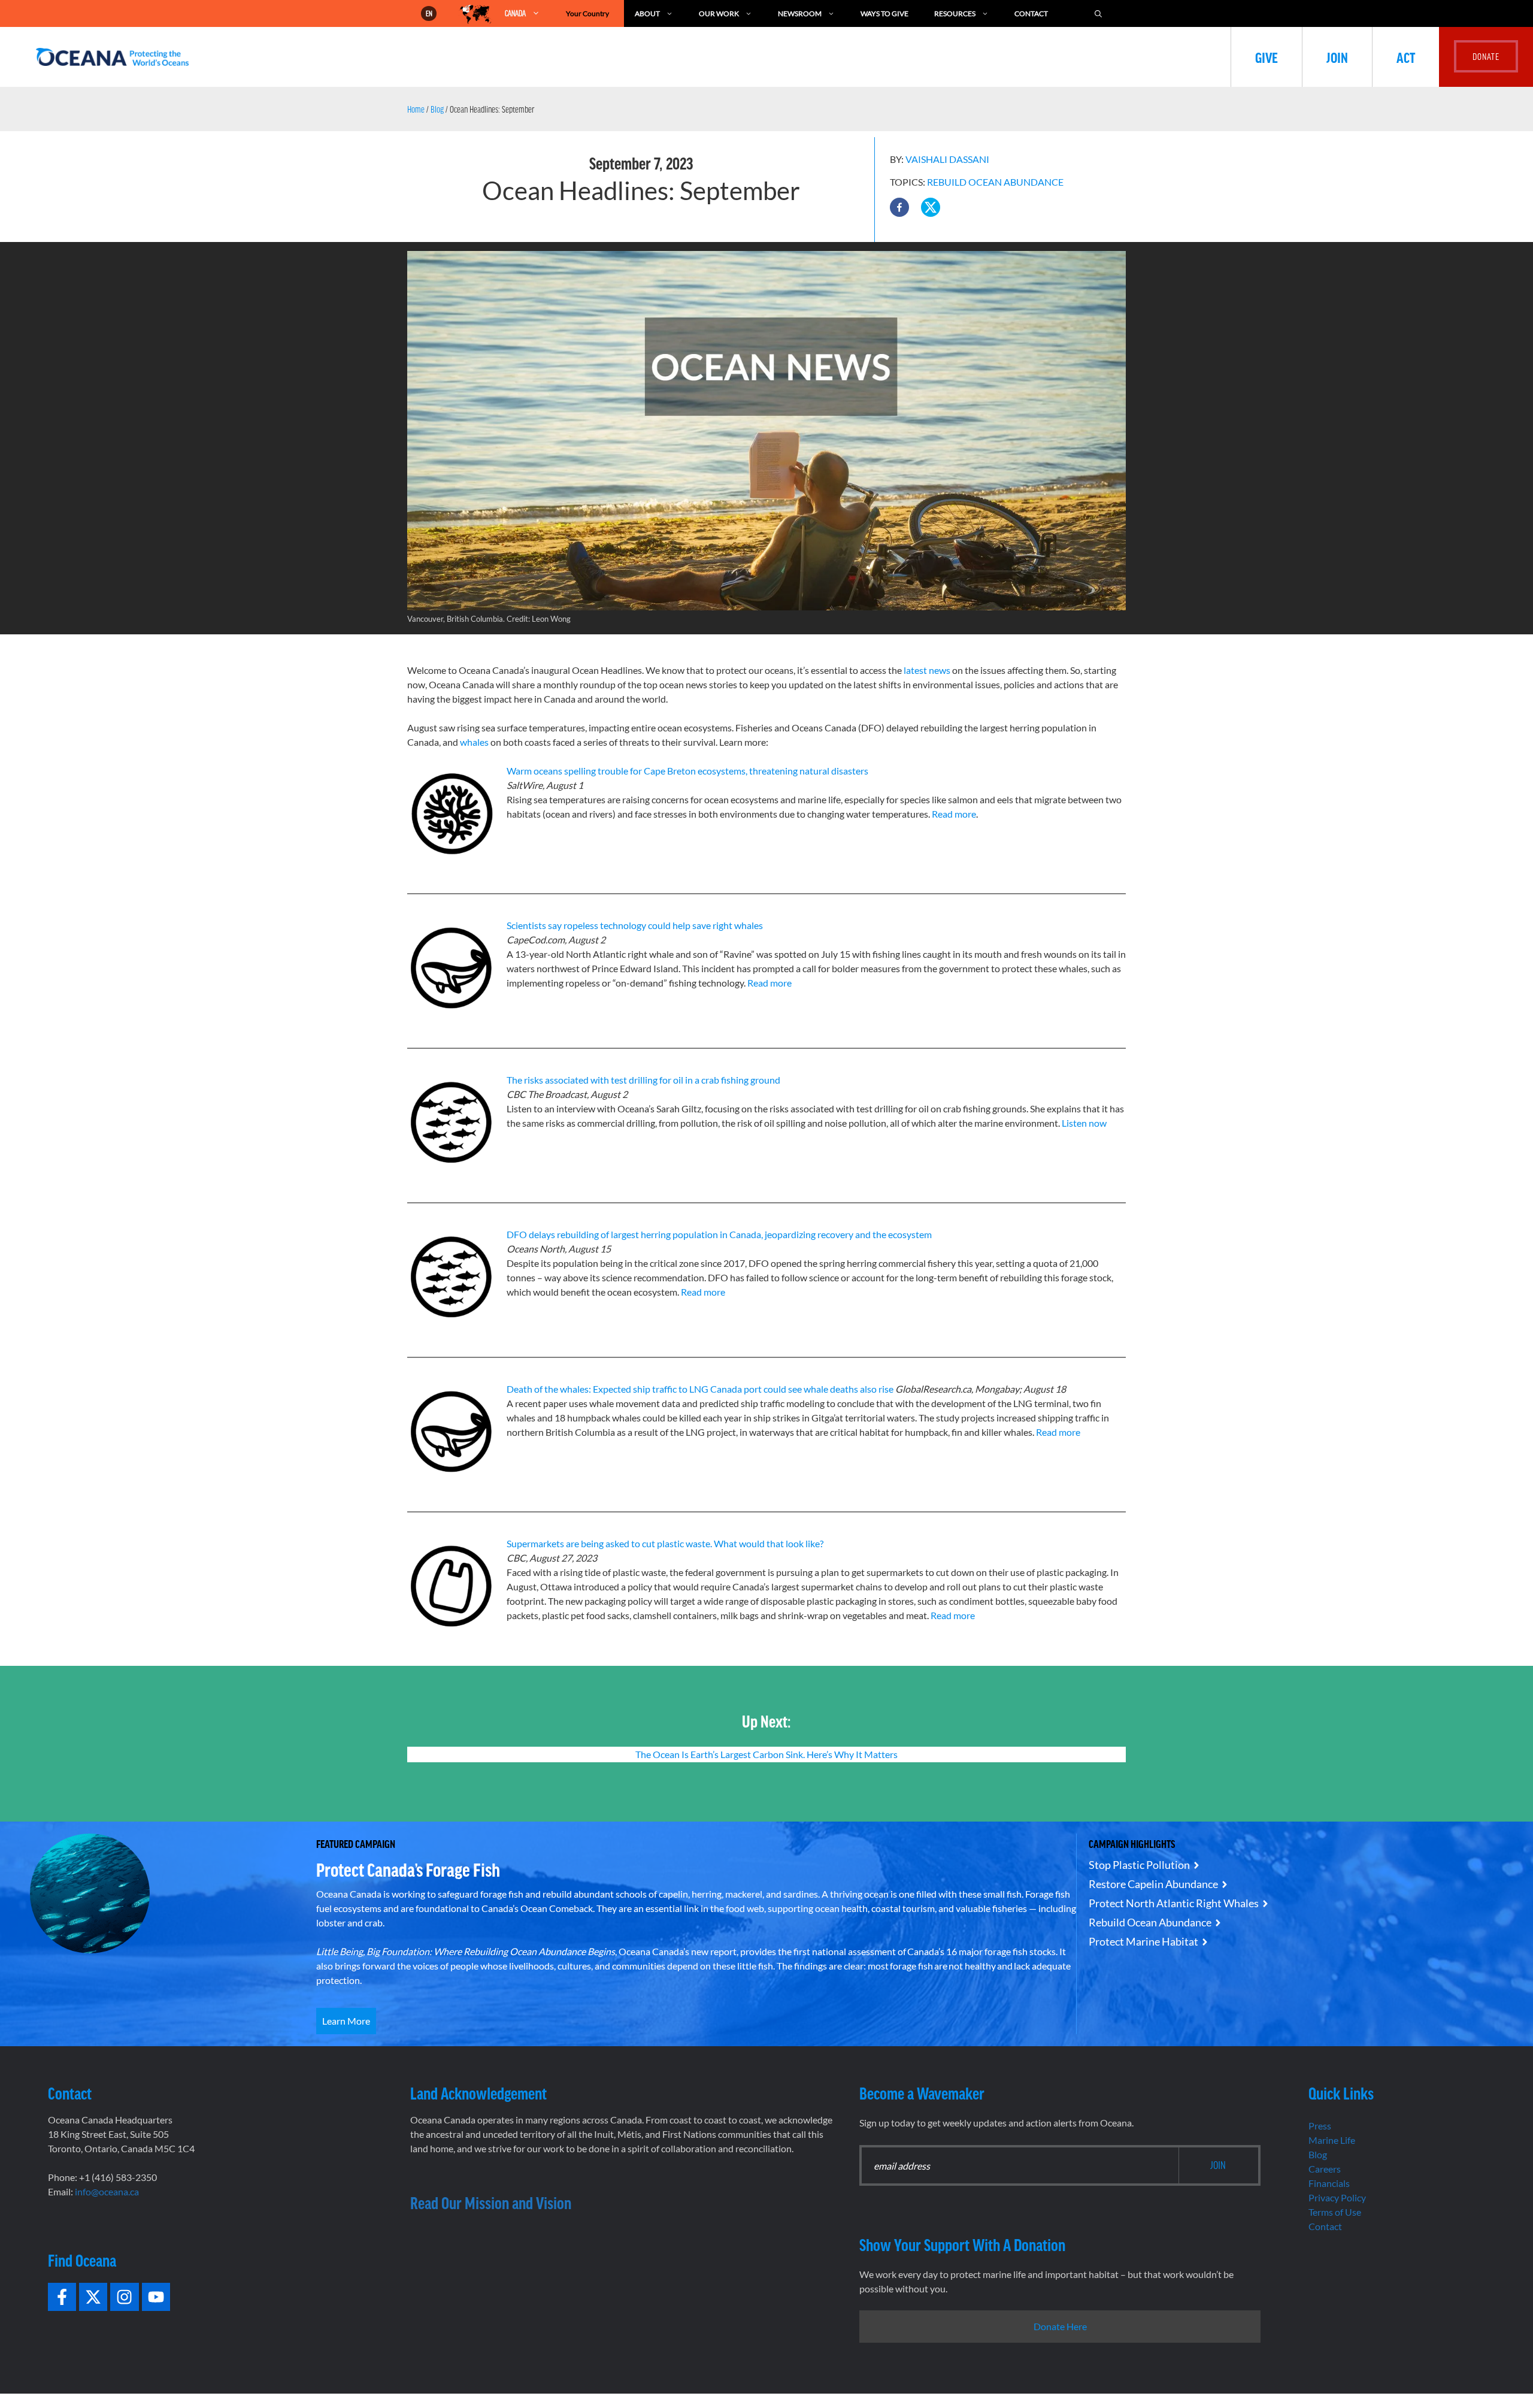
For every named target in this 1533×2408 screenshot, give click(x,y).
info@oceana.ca (107, 2191)
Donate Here (1060, 2326)
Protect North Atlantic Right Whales (1174, 1903)
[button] (899, 207)
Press (1320, 2126)
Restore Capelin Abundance (1153, 1884)
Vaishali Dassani (947, 159)
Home (416, 109)
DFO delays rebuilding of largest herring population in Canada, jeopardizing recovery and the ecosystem (719, 1234)
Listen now (1084, 1123)
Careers (1325, 2169)
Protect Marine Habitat (1143, 1941)
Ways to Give (884, 13)
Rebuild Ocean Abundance (995, 182)
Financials (1329, 2183)
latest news (928, 670)
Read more (954, 814)
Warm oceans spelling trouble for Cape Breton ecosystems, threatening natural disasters (687, 771)
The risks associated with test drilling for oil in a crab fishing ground (643, 1080)
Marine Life (1332, 2140)
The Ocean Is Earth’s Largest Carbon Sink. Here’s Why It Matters (766, 1754)
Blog (437, 109)
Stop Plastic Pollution (1139, 1865)
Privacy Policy (1337, 2197)
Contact (1031, 13)
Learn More (346, 2021)
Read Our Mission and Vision (491, 2203)
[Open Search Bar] (1098, 13)
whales (474, 742)
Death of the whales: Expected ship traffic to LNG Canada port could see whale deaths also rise (700, 1389)
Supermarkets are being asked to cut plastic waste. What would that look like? (665, 1543)
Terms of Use (1335, 2212)
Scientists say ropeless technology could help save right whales (635, 925)
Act (1406, 57)
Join (1337, 57)
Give (1267, 57)
